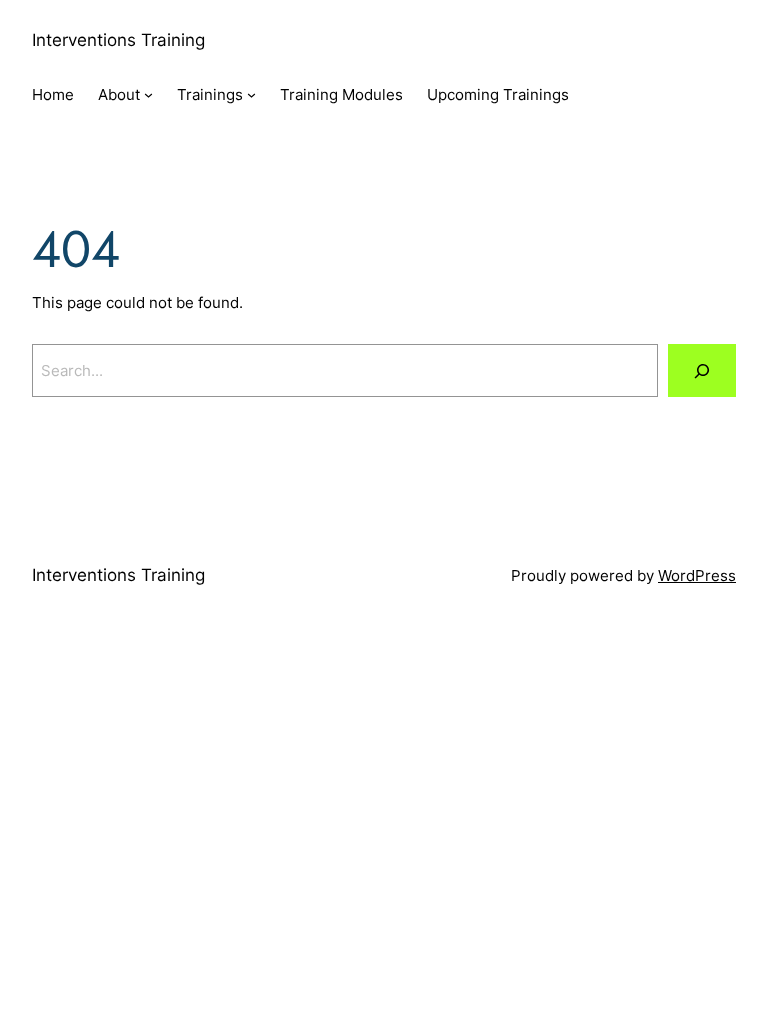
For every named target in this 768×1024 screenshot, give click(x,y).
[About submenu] (148, 94)
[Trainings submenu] (251, 94)
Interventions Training (118, 40)
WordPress (697, 575)
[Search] (702, 370)
